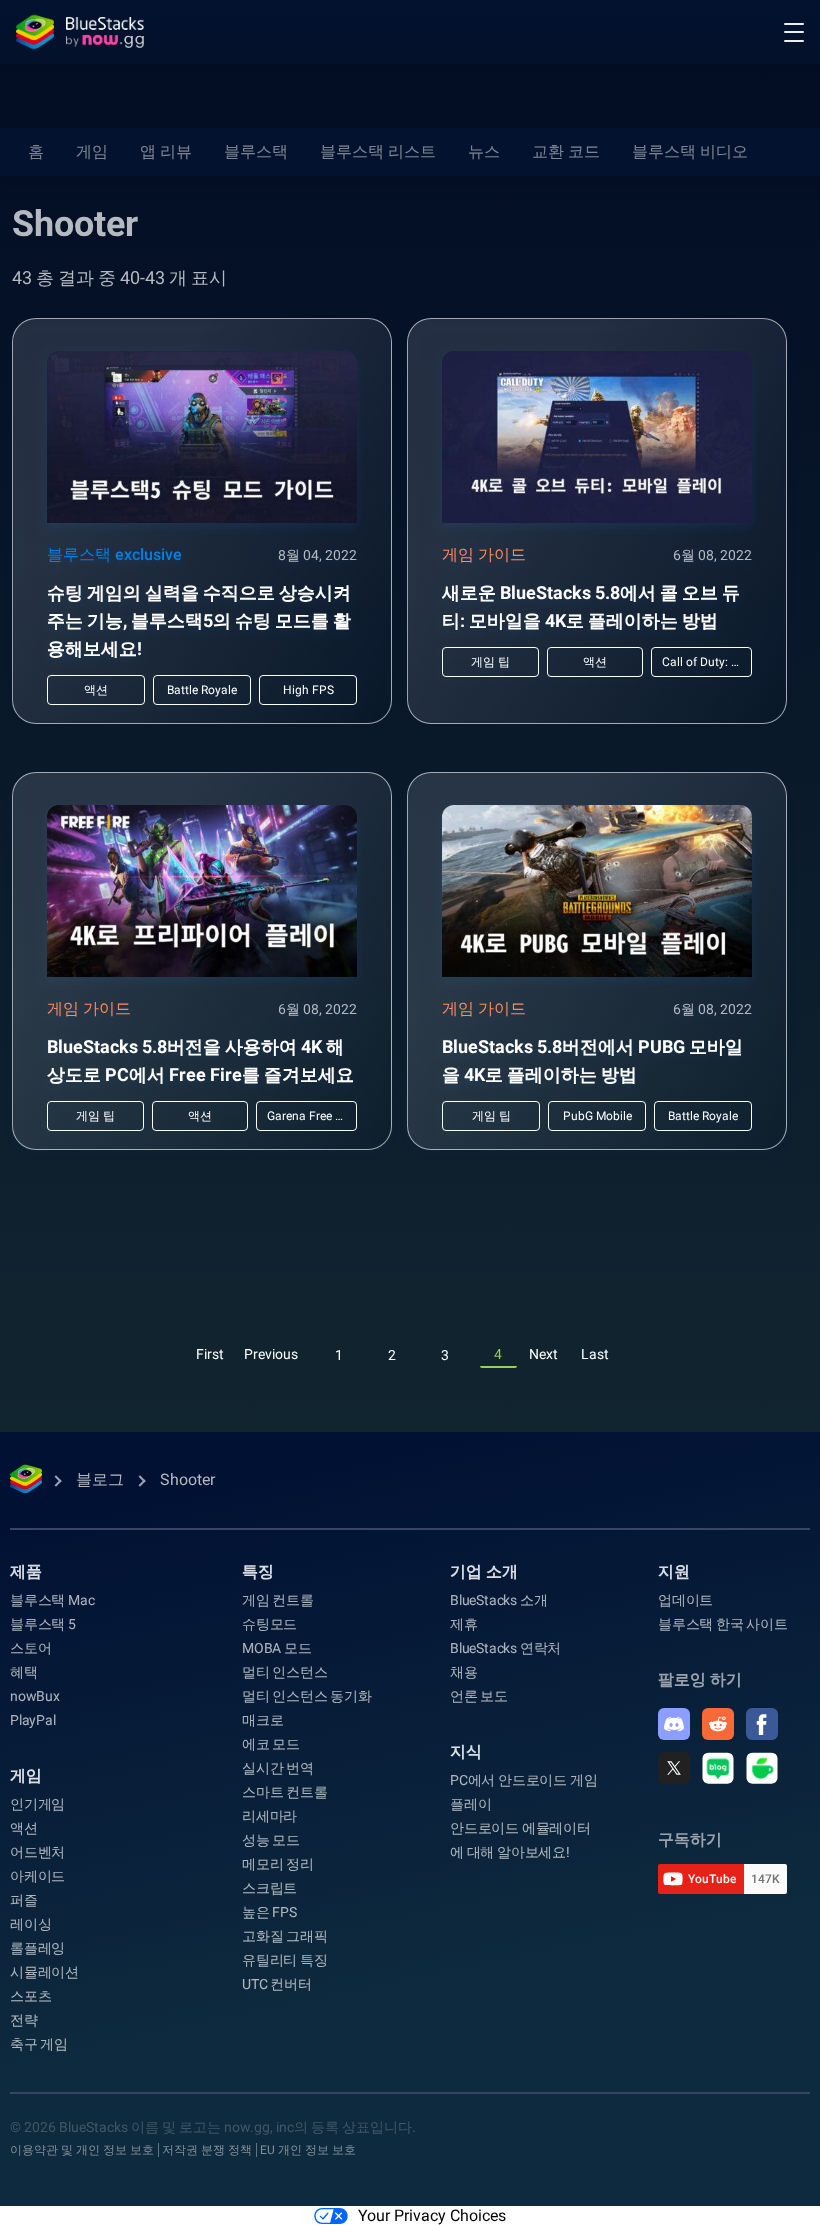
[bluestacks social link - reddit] (718, 1724)
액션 (24, 1828)
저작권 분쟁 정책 (207, 2150)
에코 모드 (271, 1744)
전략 (24, 2020)
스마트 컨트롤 (285, 1792)
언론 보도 (479, 1696)
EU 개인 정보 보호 (308, 2150)
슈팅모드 (269, 1624)
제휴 (464, 1624)
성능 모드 (271, 1840)
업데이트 (685, 1600)
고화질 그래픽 (285, 1936)
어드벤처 (37, 1852)
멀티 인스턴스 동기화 (307, 1696)
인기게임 (37, 1804)
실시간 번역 (278, 1768)
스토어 (30, 1648)
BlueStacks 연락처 (505, 1648)
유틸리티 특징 (285, 1960)
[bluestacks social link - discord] (674, 1724)
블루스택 (256, 151)
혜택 (24, 1672)
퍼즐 (24, 1900)
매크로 (262, 1720)
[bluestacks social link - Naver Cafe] (762, 1768)
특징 (258, 1571)
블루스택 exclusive (114, 554)
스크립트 (269, 1888)
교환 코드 (566, 151)
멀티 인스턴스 (285, 1672)
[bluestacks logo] (80, 32)
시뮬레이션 (44, 1972)
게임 (92, 151)
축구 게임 (39, 2044)
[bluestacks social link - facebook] (762, 1724)
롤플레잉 (37, 1948)
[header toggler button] (794, 32)
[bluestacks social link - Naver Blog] (718, 1768)
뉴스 (484, 151)
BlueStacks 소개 (498, 1600)
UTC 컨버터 (277, 1984)
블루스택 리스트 (378, 151)
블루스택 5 (43, 1624)
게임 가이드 (484, 554)
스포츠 (30, 1996)
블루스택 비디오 (690, 151)
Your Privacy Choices (432, 2215)
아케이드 (37, 1876)
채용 (464, 1672)
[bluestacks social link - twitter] (674, 1768)
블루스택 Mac (52, 1600)
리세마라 (269, 1816)
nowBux (35, 1696)
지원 (674, 1571)
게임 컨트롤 (278, 1600)
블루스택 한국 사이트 (723, 1624)
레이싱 (30, 1924)
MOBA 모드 (277, 1648)
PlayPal (33, 1720)
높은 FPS (269, 1912)
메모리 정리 (278, 1864)
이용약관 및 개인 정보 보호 (82, 2150)
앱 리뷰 (166, 151)
